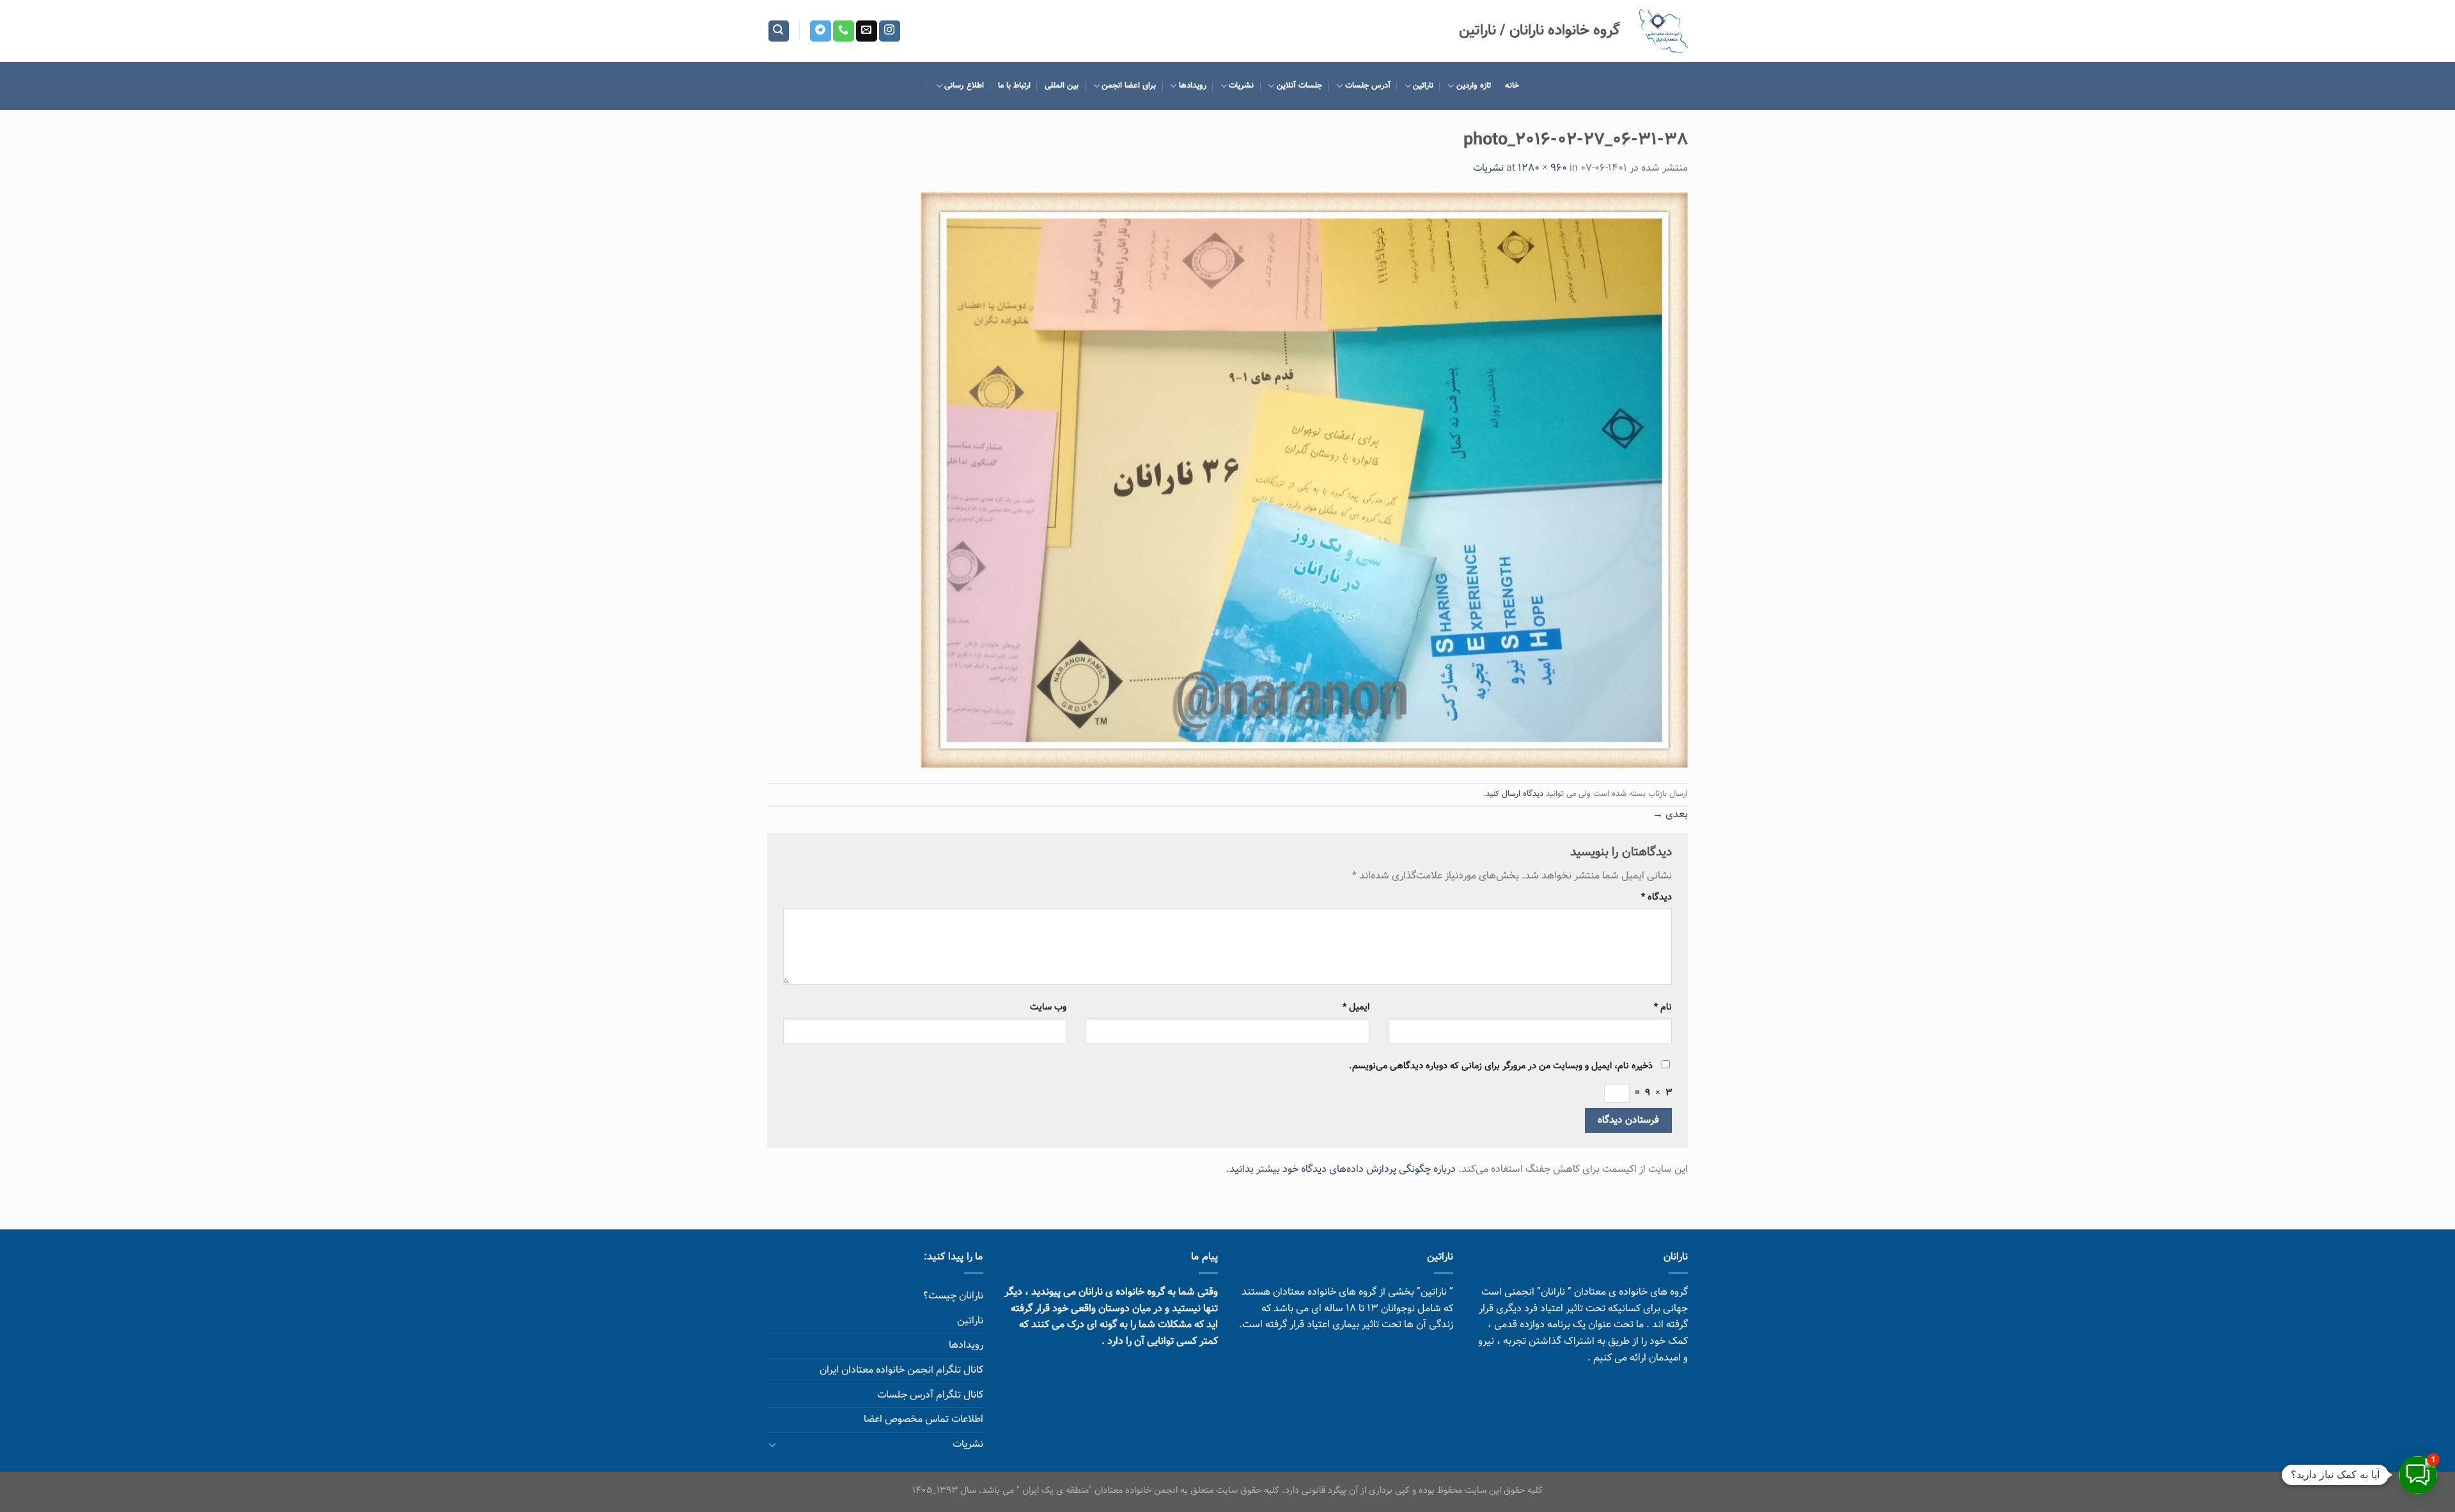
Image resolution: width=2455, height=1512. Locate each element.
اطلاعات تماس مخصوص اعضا (924, 1420)
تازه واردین (1474, 86)
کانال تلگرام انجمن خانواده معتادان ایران (901, 1370)
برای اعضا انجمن (1129, 86)
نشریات (1241, 86)
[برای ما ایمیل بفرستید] (867, 31)
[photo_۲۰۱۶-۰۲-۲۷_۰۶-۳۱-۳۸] (1304, 480)
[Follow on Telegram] (821, 31)
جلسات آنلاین (1299, 86)
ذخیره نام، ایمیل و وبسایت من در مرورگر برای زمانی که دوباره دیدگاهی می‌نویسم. (1501, 1066)
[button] (2418, 1475)
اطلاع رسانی (964, 86)
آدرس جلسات (1368, 86)
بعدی (1670, 815)
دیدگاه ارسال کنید (1515, 794)
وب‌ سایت (1048, 1007)
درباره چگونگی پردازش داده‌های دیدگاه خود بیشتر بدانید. (1341, 1170)
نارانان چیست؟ (953, 1296)
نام (1663, 1007)
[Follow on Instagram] (890, 31)
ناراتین (1423, 86)
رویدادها (1192, 86)
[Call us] (844, 31)
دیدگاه (1656, 897)
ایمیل (1356, 1007)
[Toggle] (772, 1444)
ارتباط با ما (1015, 86)
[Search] (779, 31)
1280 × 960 (1542, 168)
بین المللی (1062, 86)
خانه (1512, 86)
